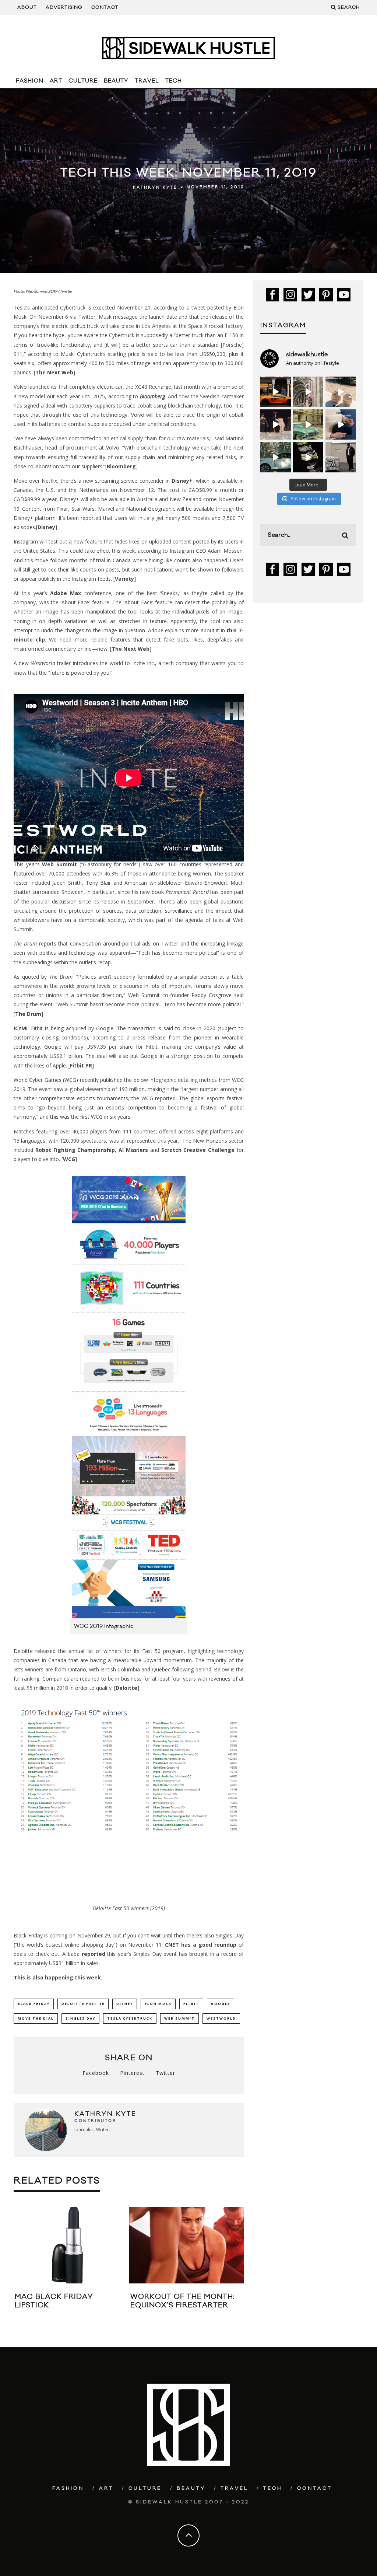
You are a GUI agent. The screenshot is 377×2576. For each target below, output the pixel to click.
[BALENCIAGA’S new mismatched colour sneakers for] (308, 457)
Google (221, 2004)
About (27, 7)
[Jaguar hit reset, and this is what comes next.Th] (341, 457)
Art (56, 81)
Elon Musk (158, 2004)
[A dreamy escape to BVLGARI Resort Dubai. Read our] (341, 392)
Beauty (116, 81)
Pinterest (132, 2073)
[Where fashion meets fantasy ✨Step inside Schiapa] (308, 392)
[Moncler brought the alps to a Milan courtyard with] (308, 425)
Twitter (165, 2073)
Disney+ (182, 481)
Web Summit (179, 2018)
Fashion (30, 81)
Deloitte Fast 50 (83, 2004)
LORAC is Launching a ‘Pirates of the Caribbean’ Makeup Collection (114, 2310)
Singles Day (80, 2018)
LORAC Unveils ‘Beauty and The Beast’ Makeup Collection (232, 2305)
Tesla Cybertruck (130, 2018)
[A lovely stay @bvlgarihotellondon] (276, 392)
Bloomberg (152, 396)
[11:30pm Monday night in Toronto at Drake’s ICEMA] (276, 425)
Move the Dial (36, 2018)
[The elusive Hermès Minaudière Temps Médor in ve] (341, 425)
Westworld (221, 2018)
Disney (125, 2004)
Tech (174, 81)
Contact (105, 7)
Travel (147, 81)
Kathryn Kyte (155, 188)
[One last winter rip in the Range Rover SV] (276, 457)
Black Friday (34, 2004)
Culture (83, 81)
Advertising (64, 7)
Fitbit (191, 2004)
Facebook (96, 2073)
